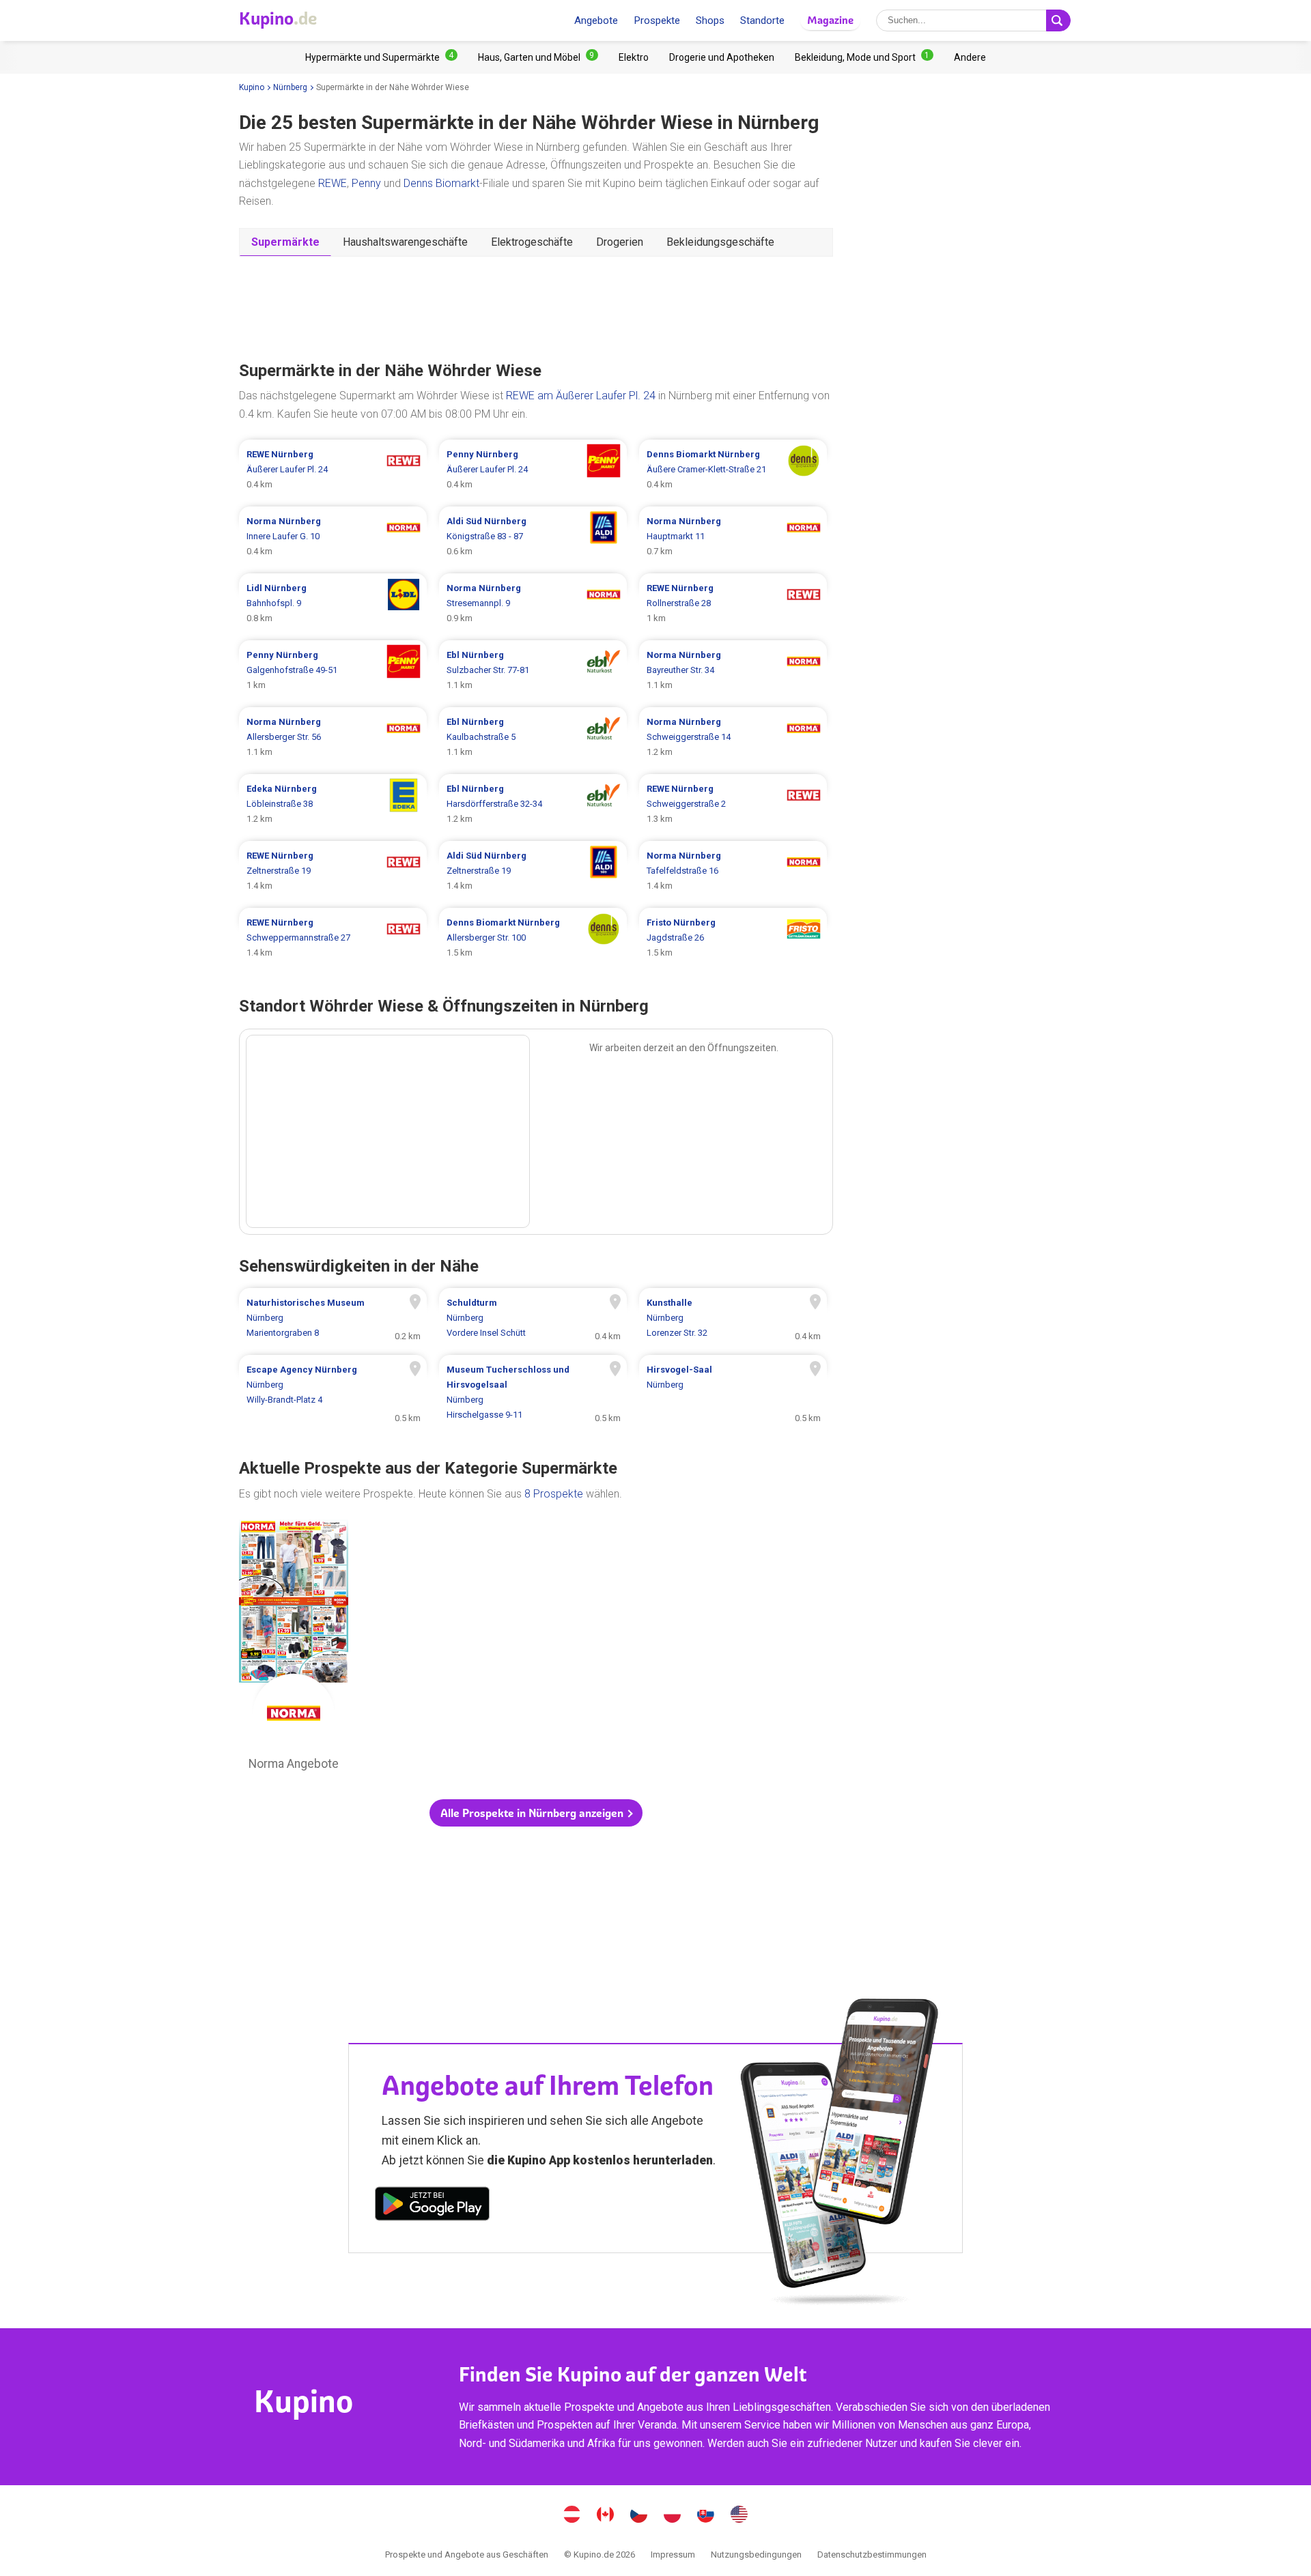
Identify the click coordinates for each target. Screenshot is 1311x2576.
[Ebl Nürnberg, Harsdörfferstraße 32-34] (533, 804)
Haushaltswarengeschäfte (405, 242)
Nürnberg (290, 87)
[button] (536, 1813)
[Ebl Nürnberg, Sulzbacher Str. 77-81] (533, 670)
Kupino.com (739, 2516)
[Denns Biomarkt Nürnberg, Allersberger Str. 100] (533, 938)
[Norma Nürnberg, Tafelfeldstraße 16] (733, 871)
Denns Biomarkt (441, 183)
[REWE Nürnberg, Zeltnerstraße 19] (333, 871)
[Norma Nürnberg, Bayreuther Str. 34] (733, 670)
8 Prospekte (554, 1494)
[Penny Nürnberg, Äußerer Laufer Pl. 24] (533, 470)
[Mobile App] (432, 2206)
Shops (710, 20)
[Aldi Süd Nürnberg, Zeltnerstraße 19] (533, 871)
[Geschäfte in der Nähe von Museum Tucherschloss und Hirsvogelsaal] (533, 1392)
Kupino (252, 87)
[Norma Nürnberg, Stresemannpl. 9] (533, 603)
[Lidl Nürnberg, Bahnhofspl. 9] (333, 603)
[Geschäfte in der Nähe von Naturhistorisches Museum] (333, 1318)
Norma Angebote (294, 1648)
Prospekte (657, 20)
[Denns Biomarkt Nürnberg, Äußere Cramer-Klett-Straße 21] (733, 470)
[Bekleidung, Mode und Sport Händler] (864, 57)
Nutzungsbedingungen (756, 2554)
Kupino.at (572, 2516)
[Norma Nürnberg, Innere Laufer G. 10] (333, 536)
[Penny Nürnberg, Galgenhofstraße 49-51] (333, 670)
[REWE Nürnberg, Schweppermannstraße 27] (333, 938)
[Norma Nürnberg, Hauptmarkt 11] (733, 536)
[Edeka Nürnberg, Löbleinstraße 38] (333, 804)
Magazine (830, 20)
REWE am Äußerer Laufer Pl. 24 (581, 396)
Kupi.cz (639, 2516)
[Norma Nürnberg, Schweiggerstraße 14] (733, 737)
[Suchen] (1058, 20)
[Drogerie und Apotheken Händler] (722, 57)
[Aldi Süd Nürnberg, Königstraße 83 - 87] (533, 536)
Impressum (673, 2554)
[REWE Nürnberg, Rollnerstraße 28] (733, 603)
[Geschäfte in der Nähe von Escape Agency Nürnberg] (333, 1392)
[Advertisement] (536, 307)
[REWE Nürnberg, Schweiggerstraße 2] (733, 804)
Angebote (596, 20)
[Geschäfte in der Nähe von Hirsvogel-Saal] (733, 1392)
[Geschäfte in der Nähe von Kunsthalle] (733, 1318)
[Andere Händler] (970, 57)
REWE (333, 183)
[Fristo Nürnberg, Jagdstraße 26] (733, 938)
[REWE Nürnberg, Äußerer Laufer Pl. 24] (333, 470)
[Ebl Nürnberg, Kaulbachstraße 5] (533, 737)
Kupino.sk (706, 2516)
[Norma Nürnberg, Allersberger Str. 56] (333, 737)
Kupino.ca (606, 2516)
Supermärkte (285, 242)
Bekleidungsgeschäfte (720, 242)
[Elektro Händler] (634, 57)
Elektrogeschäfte (532, 242)
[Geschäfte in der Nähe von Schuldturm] (533, 1318)
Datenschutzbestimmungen (872, 2554)
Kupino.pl (673, 2516)
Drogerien (620, 242)
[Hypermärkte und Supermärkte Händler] (381, 57)
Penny (366, 183)
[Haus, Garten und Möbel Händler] (538, 57)
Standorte (762, 20)
